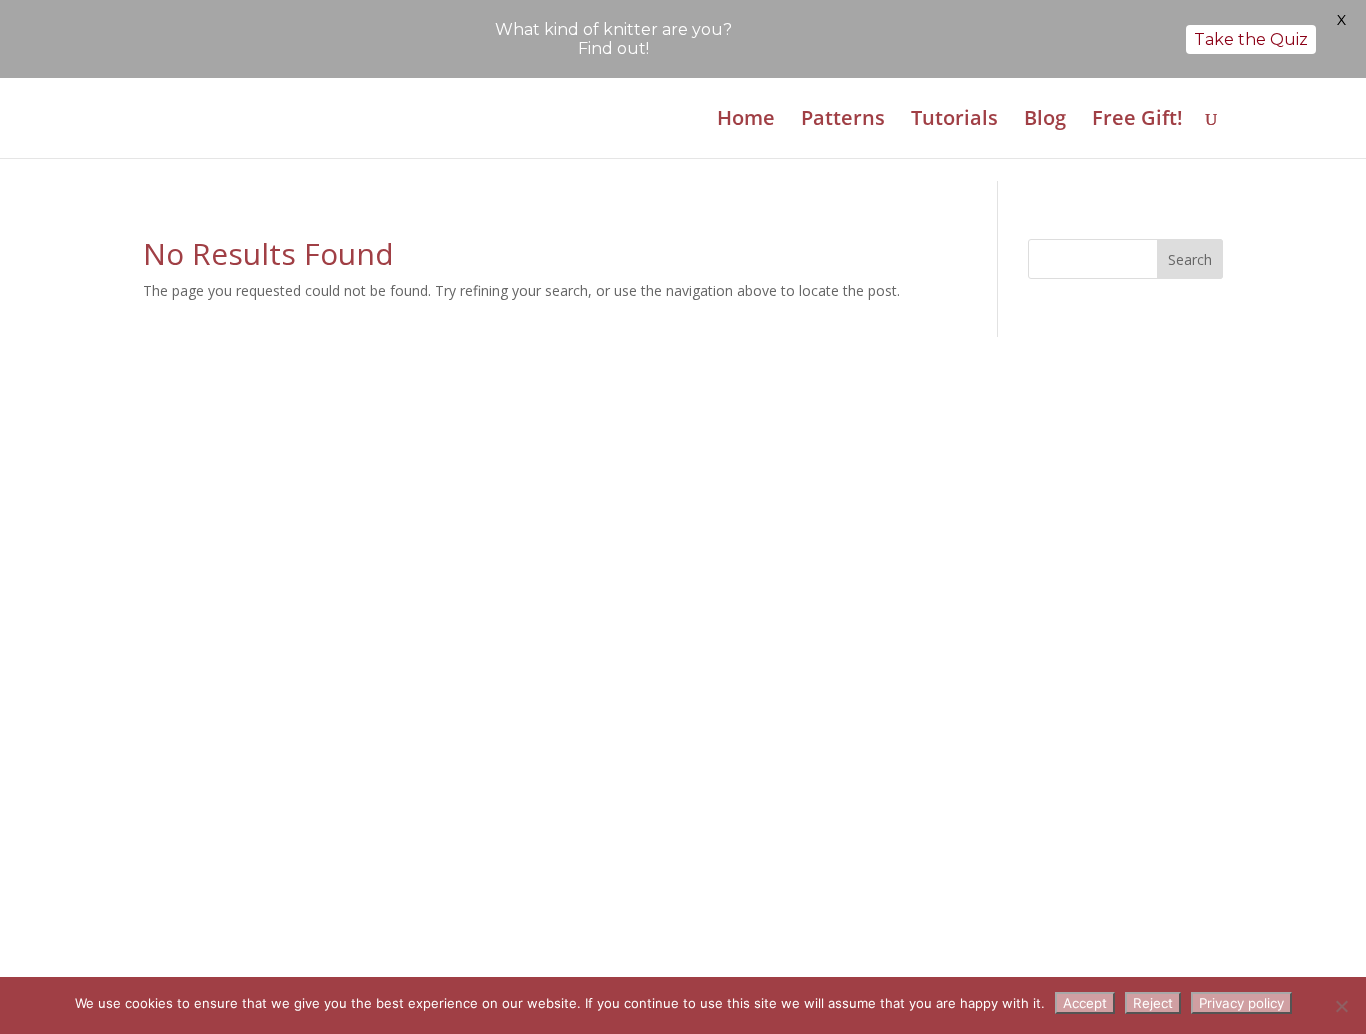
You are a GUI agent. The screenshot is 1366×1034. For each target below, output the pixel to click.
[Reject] (1341, 1006)
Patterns (843, 121)
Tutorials (954, 121)
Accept (1085, 1003)
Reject (1153, 1003)
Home (746, 121)
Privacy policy (1241, 1003)
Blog (1045, 121)
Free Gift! (1137, 121)
